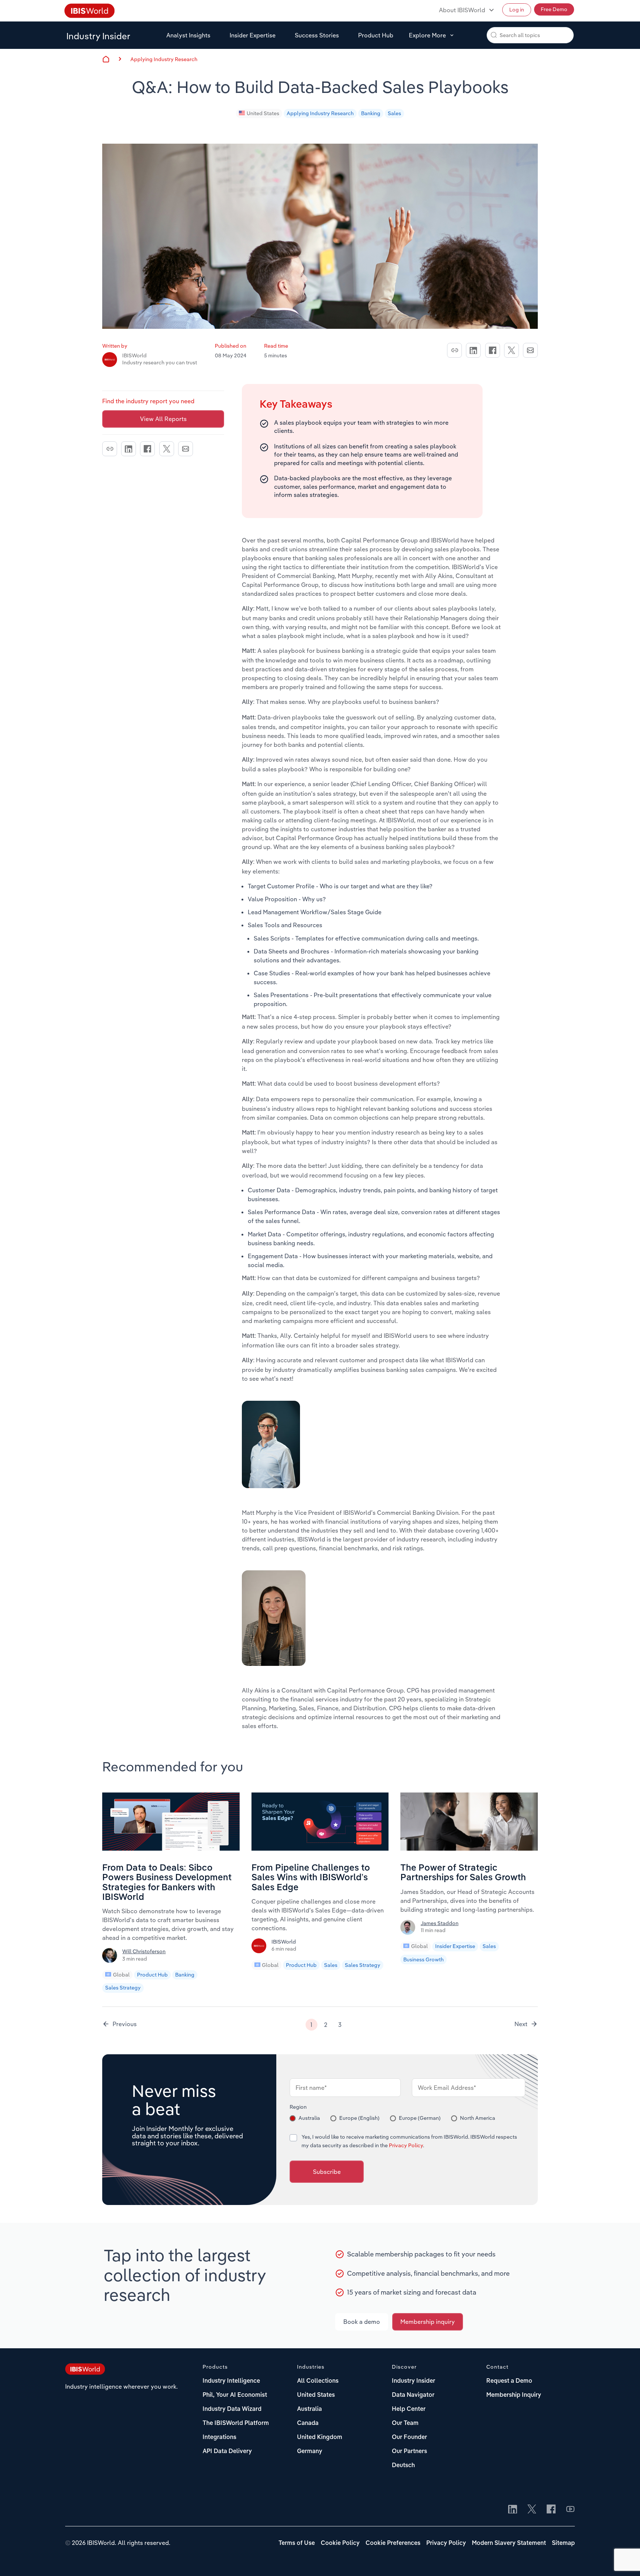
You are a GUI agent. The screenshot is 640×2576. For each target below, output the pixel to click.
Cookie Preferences (393, 2543)
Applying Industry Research (164, 59)
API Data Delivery (227, 2452)
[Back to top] (623, 2559)
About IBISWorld (462, 10)
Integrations (219, 2438)
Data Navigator (413, 2395)
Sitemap (563, 2543)
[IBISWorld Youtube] (570, 2510)
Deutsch (403, 2466)
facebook (493, 350)
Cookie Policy (340, 2543)
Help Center (409, 2409)
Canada (308, 2423)
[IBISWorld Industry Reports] (90, 12)
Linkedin (473, 350)
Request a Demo (509, 2381)
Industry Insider (98, 36)
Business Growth (424, 1959)
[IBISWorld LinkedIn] (513, 2510)
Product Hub (376, 35)
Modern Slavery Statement (509, 2543)
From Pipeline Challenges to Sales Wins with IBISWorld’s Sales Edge (311, 1878)
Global (121, 1975)
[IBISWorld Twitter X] (532, 2510)
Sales (394, 113)
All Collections (318, 2381)
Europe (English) (359, 2118)
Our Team (405, 2423)
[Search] (494, 35)
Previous (125, 2024)
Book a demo (362, 2322)
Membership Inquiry (514, 2395)
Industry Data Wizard (232, 2409)
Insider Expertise (253, 35)
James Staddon (440, 1923)
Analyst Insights (188, 35)
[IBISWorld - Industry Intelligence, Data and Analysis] (85, 2370)
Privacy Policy (406, 2145)
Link (454, 350)
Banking (371, 113)
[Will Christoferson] (111, 1958)
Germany (310, 2452)
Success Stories (317, 35)
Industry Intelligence (231, 2381)
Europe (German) (420, 2118)
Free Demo (554, 9)
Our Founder (409, 2438)
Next (521, 2024)
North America (478, 2118)
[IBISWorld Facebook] (551, 2510)
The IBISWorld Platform (236, 2423)
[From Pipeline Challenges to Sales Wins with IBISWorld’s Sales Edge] (320, 1848)
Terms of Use (297, 2543)
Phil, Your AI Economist (235, 2395)
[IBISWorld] (260, 1948)
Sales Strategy (123, 1988)
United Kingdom (320, 2438)
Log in (517, 10)
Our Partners (409, 2452)
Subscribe (327, 2172)
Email (530, 350)
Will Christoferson (144, 1951)
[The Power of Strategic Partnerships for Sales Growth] (469, 1848)
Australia (309, 2118)
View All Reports (163, 419)
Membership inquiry (428, 2322)
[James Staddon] (409, 1930)
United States (263, 113)
